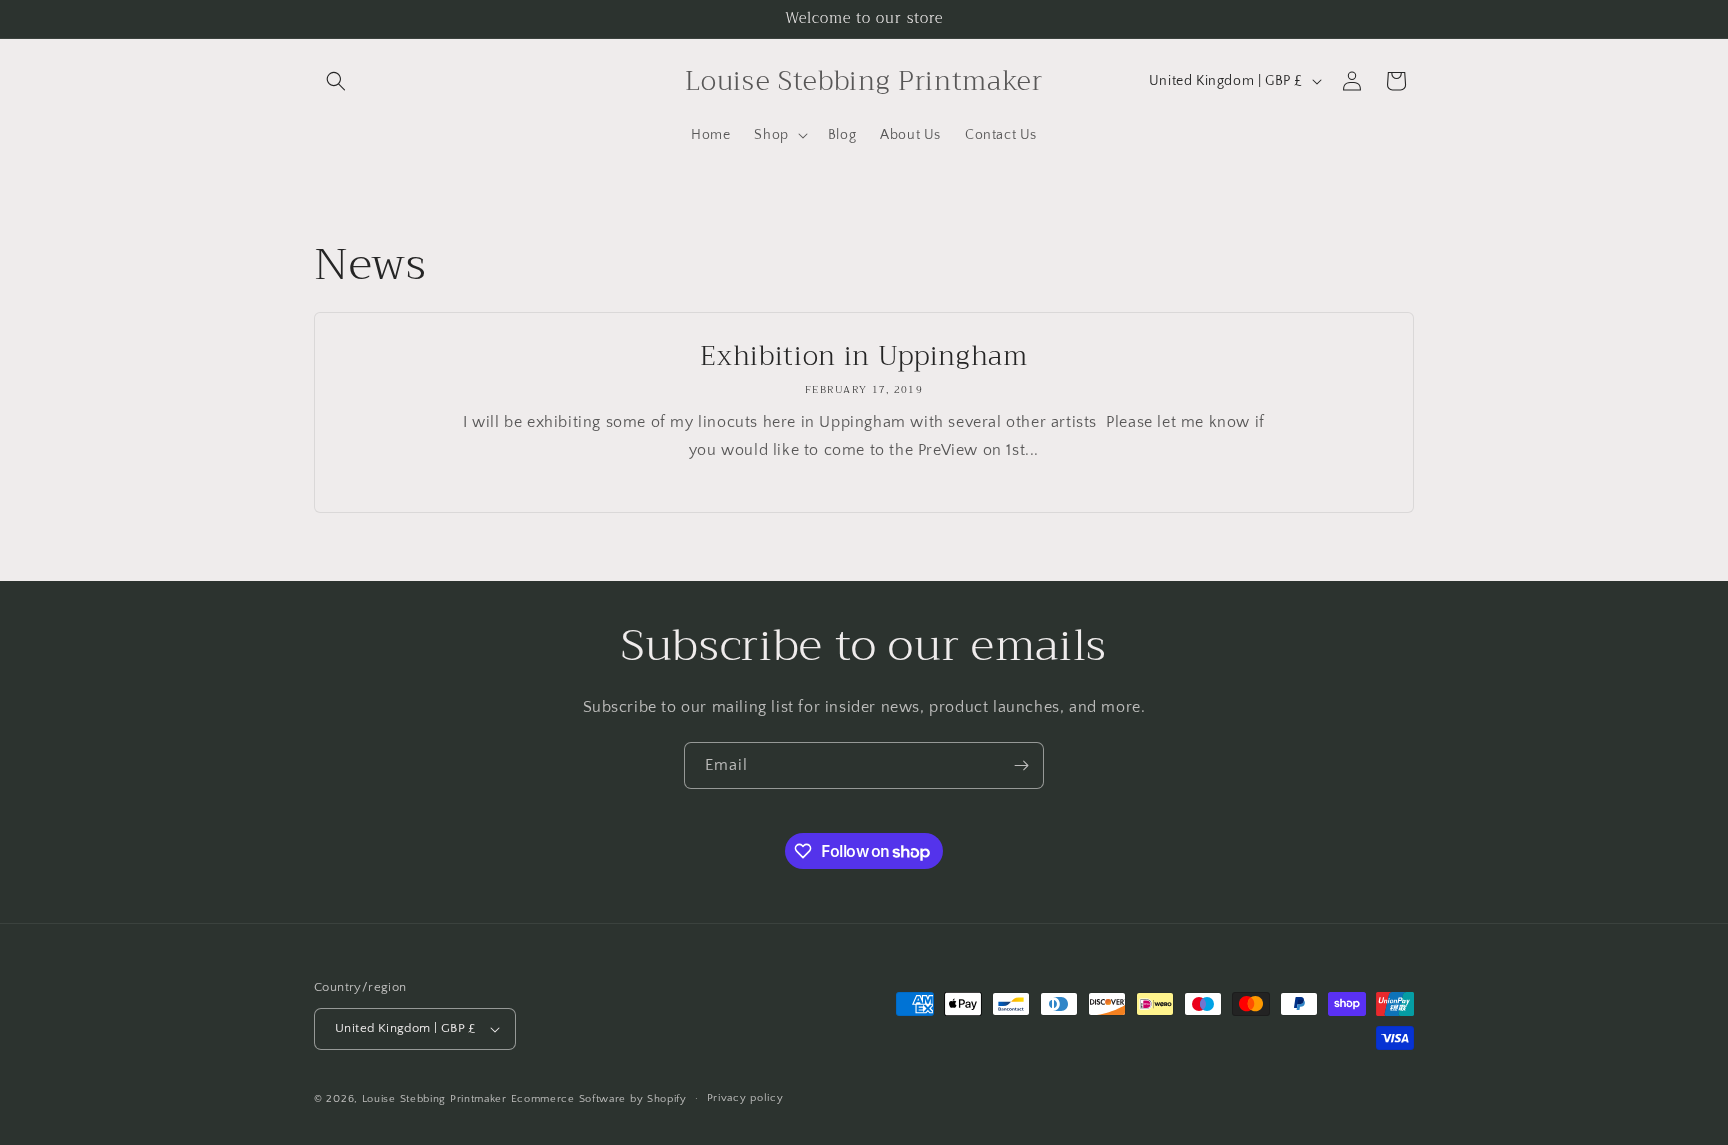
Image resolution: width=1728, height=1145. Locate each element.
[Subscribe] (1021, 765)
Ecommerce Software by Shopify (599, 1099)
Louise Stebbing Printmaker (434, 1099)
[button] (336, 81)
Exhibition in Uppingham (863, 357)
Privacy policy (745, 1098)
